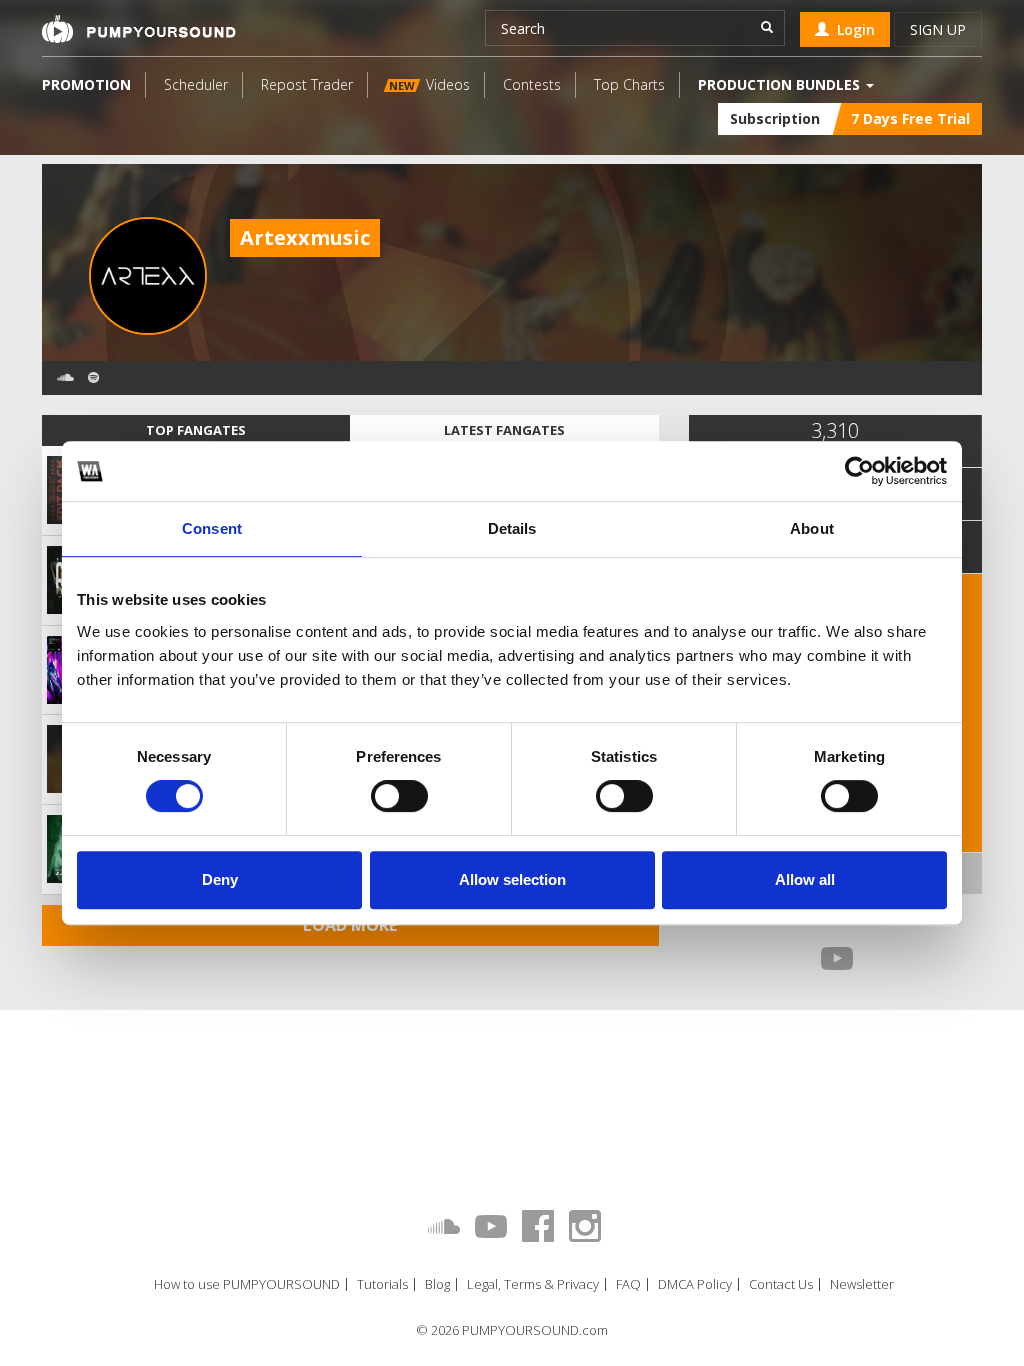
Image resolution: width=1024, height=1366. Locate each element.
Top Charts (629, 84)
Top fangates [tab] (196, 430)
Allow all (805, 879)
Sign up (938, 29)
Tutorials (382, 1284)
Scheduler (196, 84)
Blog (437, 1284)
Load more (350, 925)
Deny (220, 879)
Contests (532, 84)
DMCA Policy (695, 1284)
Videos (429, 84)
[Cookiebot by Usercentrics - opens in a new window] (859, 471)
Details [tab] (512, 528)
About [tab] (812, 528)
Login (852, 29)
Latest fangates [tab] (504, 430)
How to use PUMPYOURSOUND (247, 1284)
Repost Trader (307, 84)
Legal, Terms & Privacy (533, 1284)
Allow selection (512, 879)
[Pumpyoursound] (139, 29)
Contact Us (781, 1284)
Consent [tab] (212, 528)
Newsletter (862, 1284)
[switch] (399, 796)
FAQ (628, 1284)
